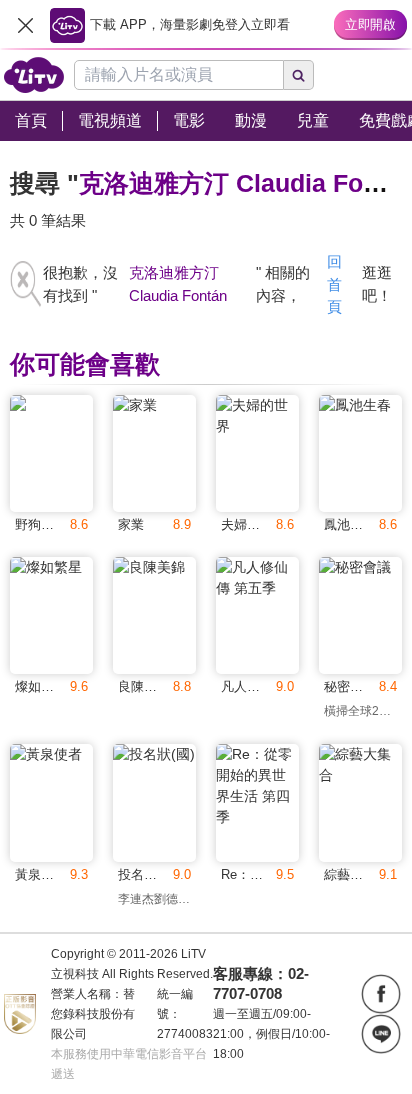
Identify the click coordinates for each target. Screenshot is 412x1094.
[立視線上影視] (34, 75)
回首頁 (334, 284)
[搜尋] (299, 75)
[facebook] (381, 994)
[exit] (25, 25)
